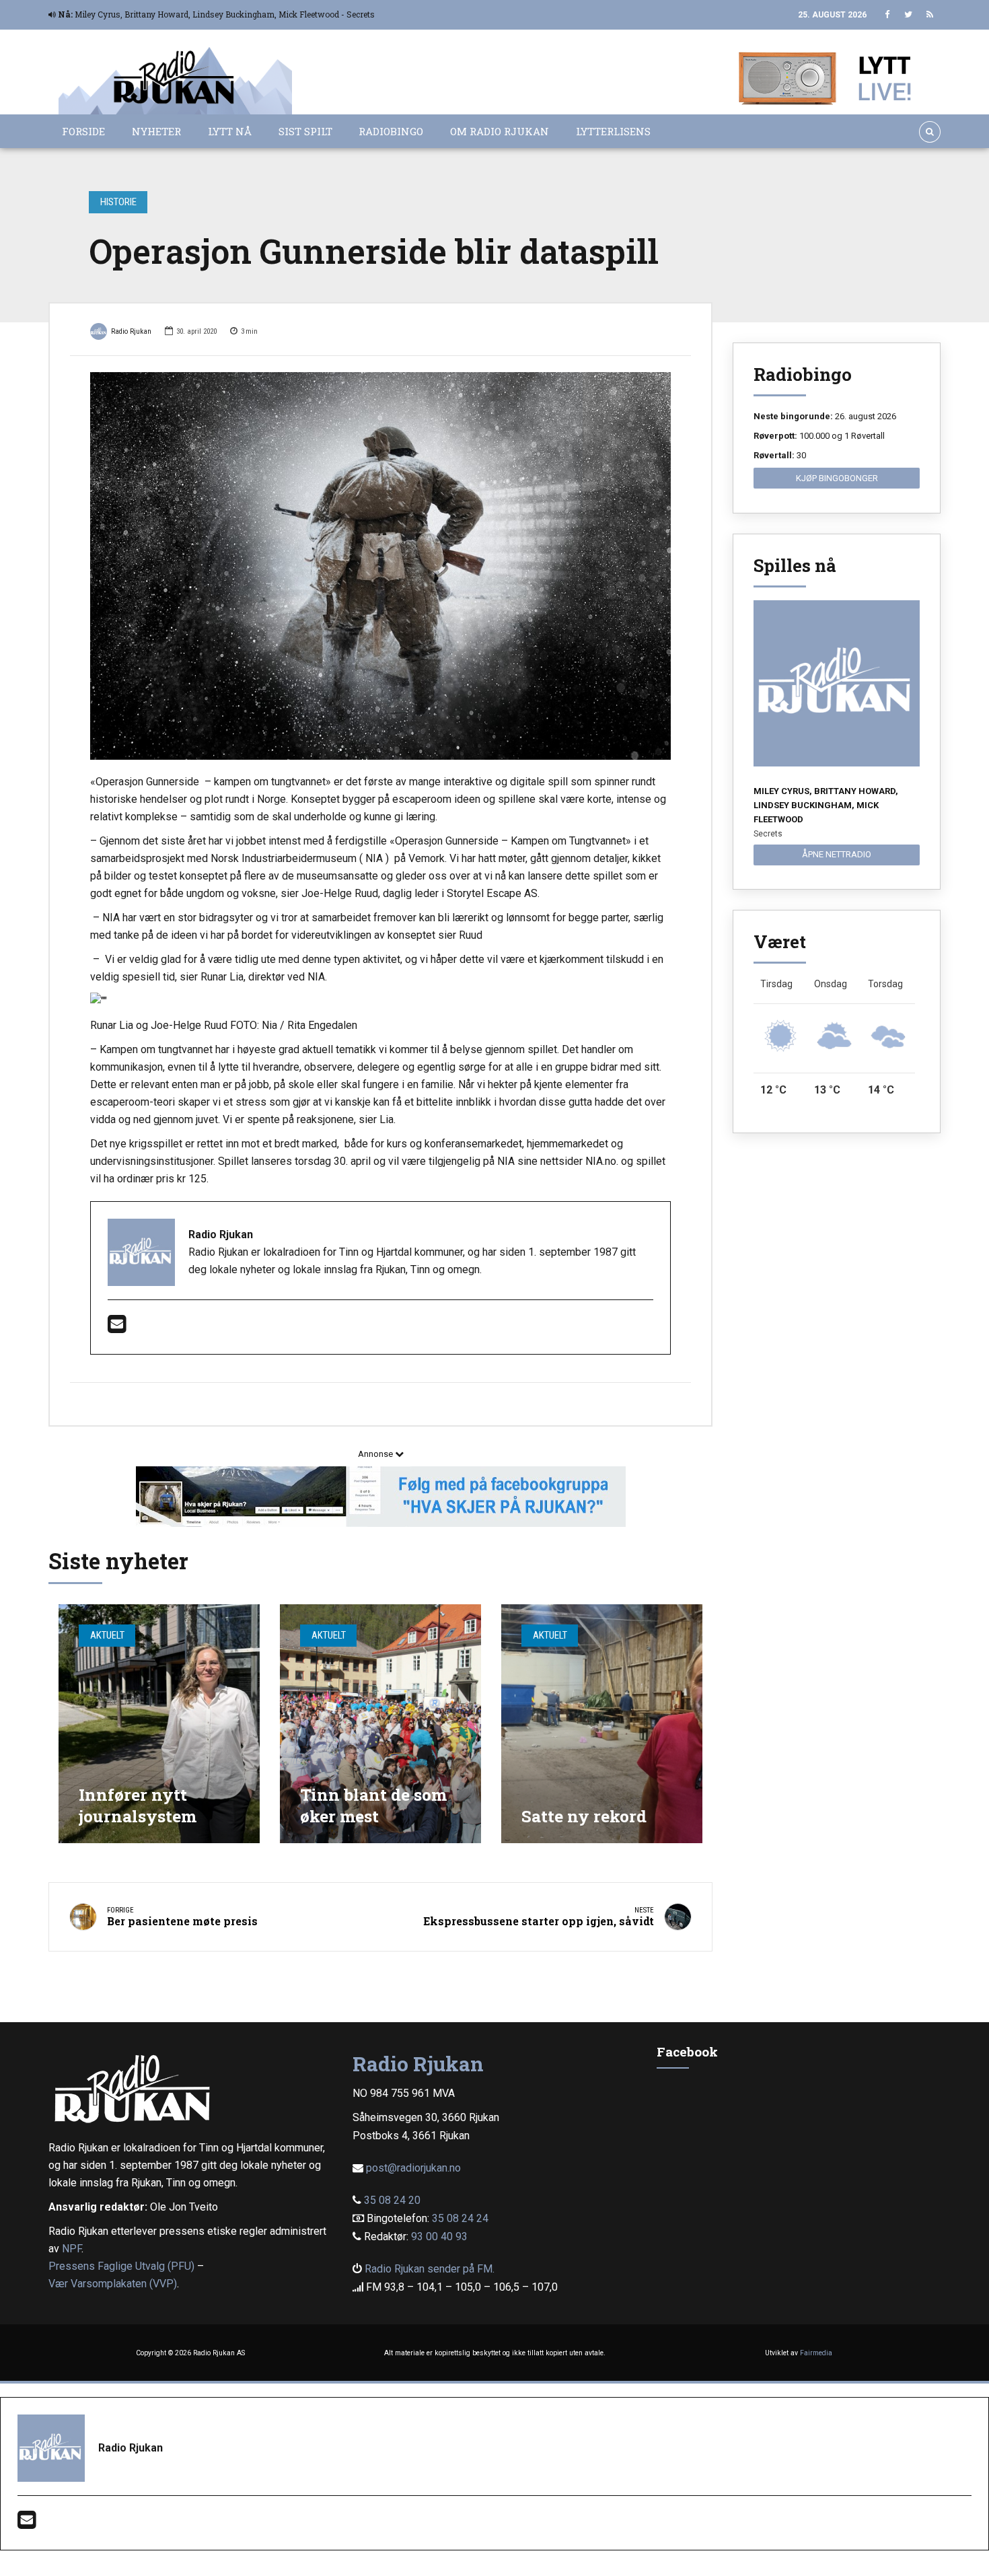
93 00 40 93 (439, 2237)
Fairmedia (816, 2353)
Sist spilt (305, 131)
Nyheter (156, 131)
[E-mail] (117, 1328)
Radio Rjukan (131, 331)
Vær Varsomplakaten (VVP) (113, 2284)
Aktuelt (107, 1635)
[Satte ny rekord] (602, 1724)
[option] (380, 566)
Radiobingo (391, 131)
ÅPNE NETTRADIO (837, 854)
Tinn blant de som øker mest (373, 1805)
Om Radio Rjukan (500, 131)
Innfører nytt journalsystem (138, 1805)
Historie (118, 202)
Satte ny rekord (584, 1816)
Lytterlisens (613, 131)
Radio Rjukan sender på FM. (430, 2269)
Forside (83, 131)
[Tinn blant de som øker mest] (380, 1724)
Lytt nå (230, 131)
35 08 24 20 (392, 2200)
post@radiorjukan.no (413, 2168)
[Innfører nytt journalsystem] (159, 1724)
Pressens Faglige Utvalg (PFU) (121, 2266)
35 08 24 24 (460, 2218)
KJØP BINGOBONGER (837, 478)
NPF (72, 2249)
